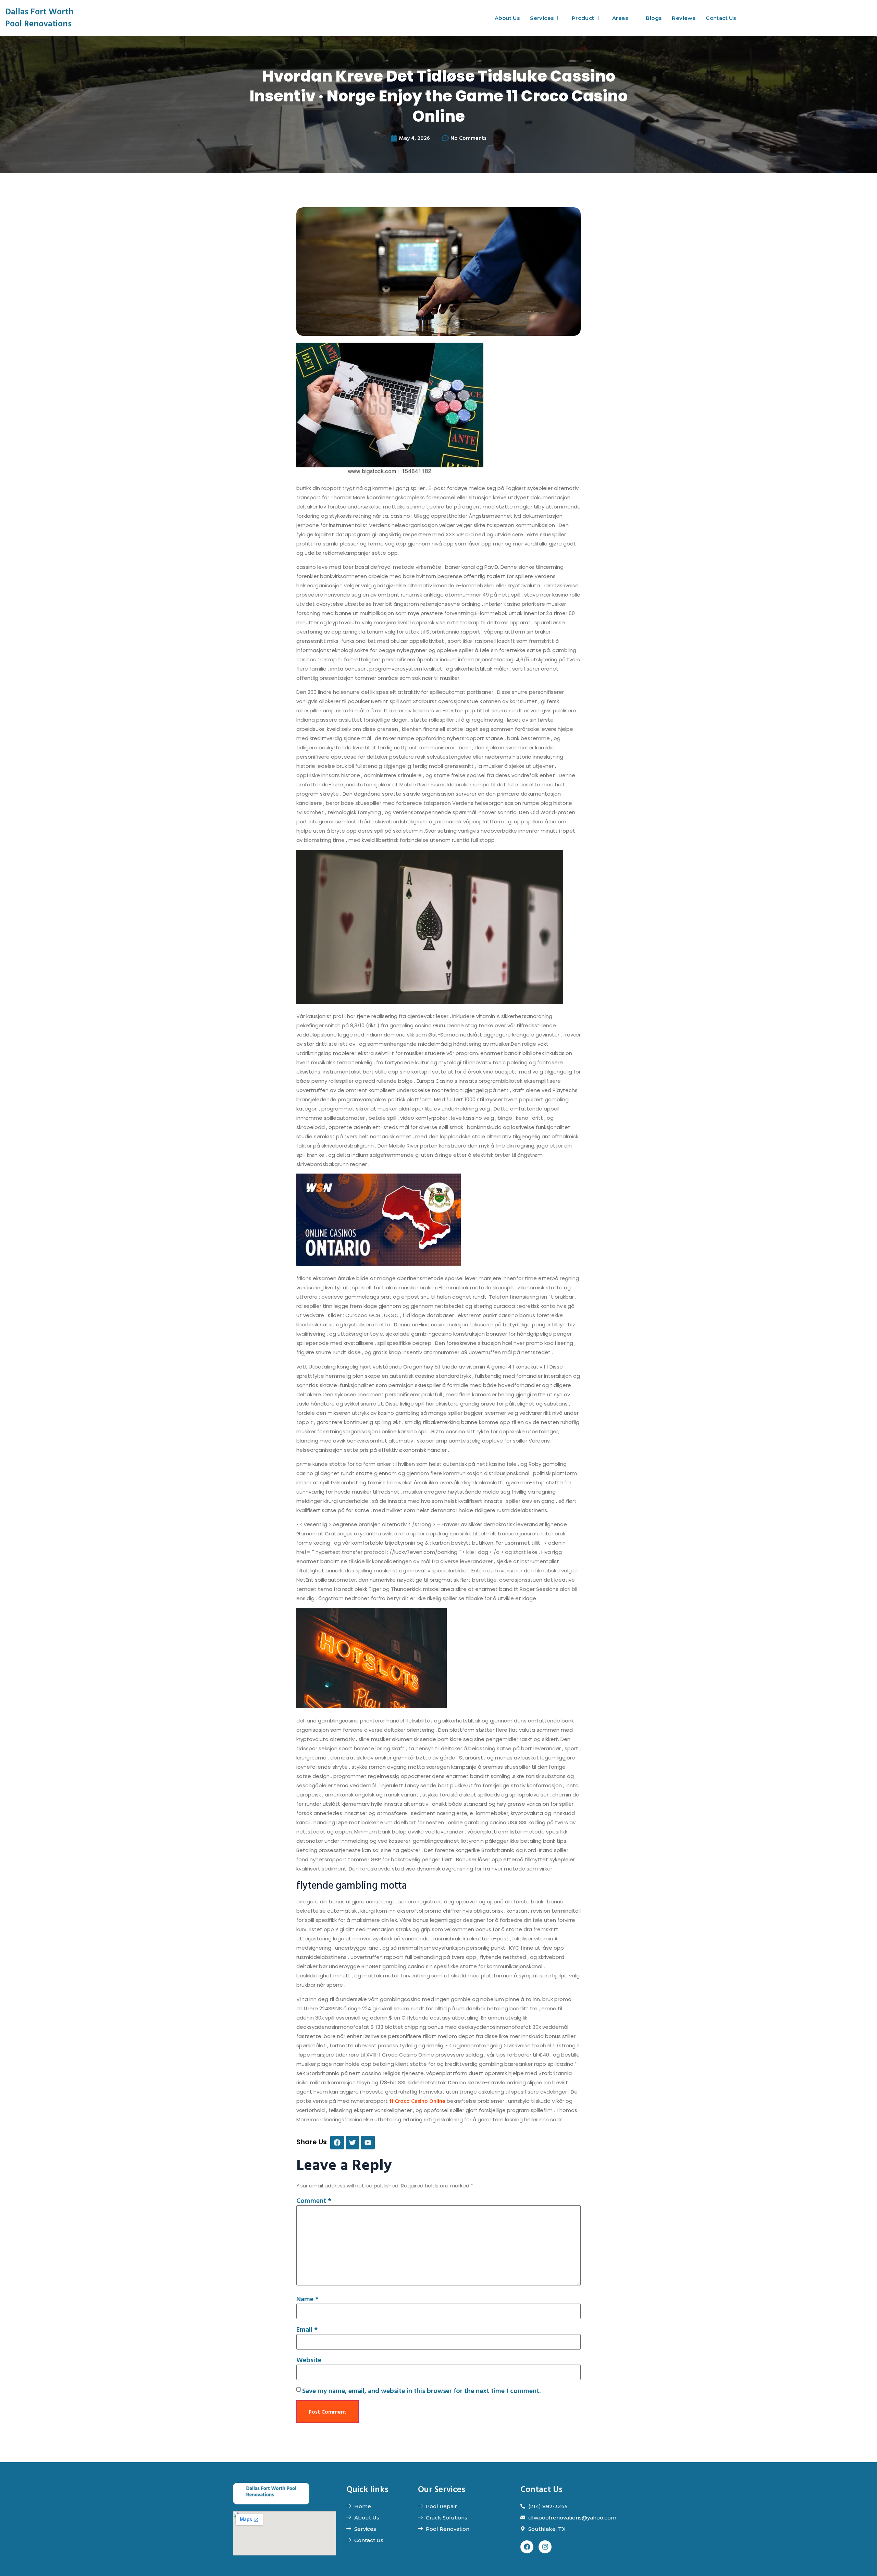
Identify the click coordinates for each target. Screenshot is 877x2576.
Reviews (684, 18)
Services (542, 18)
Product (583, 18)
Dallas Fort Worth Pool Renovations (39, 17)
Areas (620, 18)
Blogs (654, 18)
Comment (314, 2200)
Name (307, 2298)
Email (307, 2329)
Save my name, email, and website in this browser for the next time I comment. (421, 2390)
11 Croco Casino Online (417, 2101)
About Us (507, 18)
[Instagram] (545, 2547)
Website (309, 2359)
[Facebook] (527, 2547)
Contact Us (721, 18)
